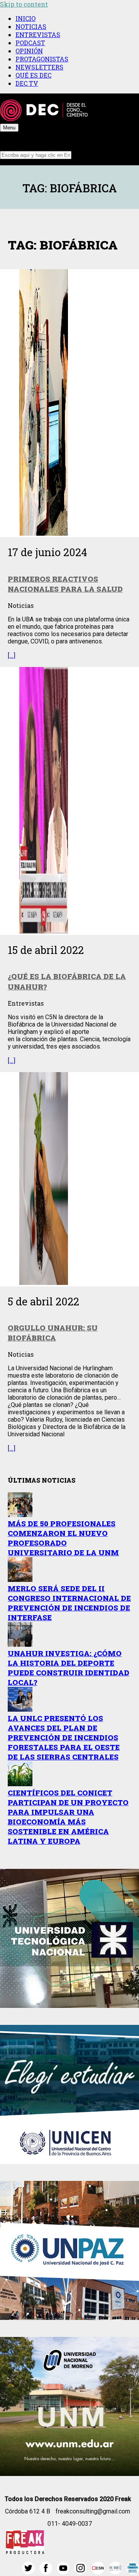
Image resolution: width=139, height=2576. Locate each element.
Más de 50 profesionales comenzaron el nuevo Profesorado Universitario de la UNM (63, 1538)
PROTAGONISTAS (42, 59)
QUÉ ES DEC (33, 75)
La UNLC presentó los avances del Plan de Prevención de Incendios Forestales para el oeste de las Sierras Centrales (64, 1737)
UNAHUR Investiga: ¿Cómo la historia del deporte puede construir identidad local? (69, 1668)
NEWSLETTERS (39, 67)
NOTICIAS (31, 26)
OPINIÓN (29, 51)
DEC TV (27, 83)
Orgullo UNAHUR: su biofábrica (53, 1333)
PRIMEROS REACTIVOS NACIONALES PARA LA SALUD (65, 584)
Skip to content (24, 4)
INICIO (25, 18)
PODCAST (30, 43)
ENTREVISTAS (38, 35)
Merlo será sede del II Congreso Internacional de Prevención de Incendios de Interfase (69, 1603)
